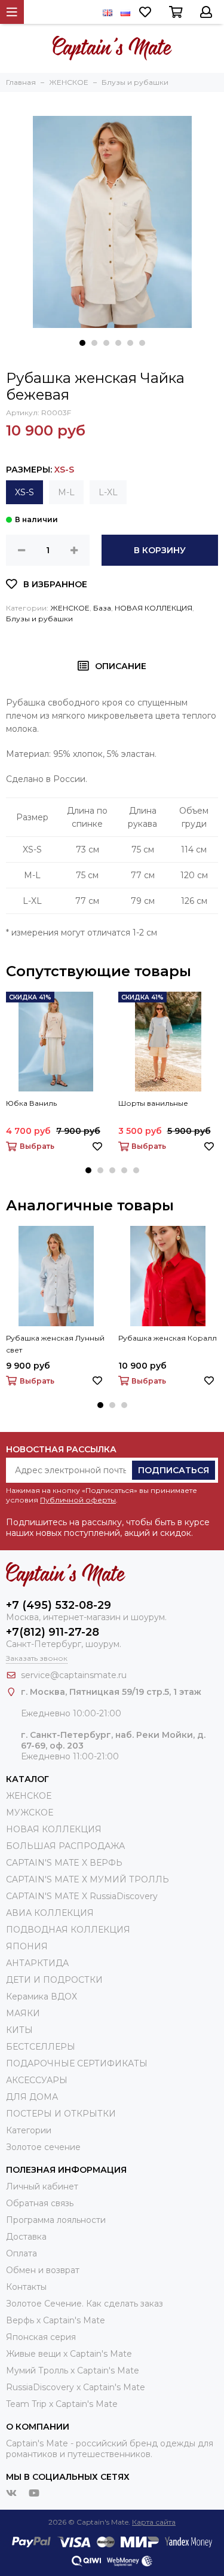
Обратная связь (40, 2203)
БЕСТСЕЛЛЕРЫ (41, 2047)
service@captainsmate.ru (74, 1675)
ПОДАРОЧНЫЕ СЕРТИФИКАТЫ (77, 2063)
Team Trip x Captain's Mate (62, 2404)
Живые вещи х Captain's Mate (69, 2354)
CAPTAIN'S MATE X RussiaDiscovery (82, 1896)
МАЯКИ (23, 2013)
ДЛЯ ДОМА (32, 2097)
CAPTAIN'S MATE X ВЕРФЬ (64, 1863)
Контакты (26, 2287)
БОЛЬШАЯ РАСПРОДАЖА (65, 1846)
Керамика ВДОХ (42, 1997)
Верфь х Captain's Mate (56, 2320)
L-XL (108, 492)
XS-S (24, 492)
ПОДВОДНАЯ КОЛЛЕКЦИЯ (68, 1930)
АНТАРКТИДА (37, 1963)
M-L (66, 492)
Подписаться (174, 1470)
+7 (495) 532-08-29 (59, 1605)
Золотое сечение (43, 2147)
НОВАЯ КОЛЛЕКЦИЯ (154, 608)
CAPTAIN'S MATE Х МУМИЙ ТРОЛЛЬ (88, 1879)
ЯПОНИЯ (27, 1946)
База (102, 608)
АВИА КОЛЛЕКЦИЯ (50, 1913)
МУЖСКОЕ (30, 1813)
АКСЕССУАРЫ (37, 2080)
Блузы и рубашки (39, 619)
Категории (29, 2130)
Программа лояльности (56, 2220)
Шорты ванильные (153, 1103)
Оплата (22, 2253)
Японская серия (41, 2337)
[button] (82, 343)
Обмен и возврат (43, 2270)
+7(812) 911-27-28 (53, 1632)
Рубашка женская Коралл (168, 1338)
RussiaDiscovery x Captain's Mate (76, 2387)
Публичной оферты (78, 1500)
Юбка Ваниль (31, 1103)
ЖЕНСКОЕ (70, 608)
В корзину (160, 550)
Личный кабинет (42, 2186)
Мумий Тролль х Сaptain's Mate (73, 2370)
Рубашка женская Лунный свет (55, 1344)
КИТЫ (19, 2030)
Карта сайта (154, 2522)
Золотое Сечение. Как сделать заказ (85, 2304)
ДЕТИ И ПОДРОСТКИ (54, 1980)
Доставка (26, 2237)
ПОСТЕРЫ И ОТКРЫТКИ (61, 2114)
